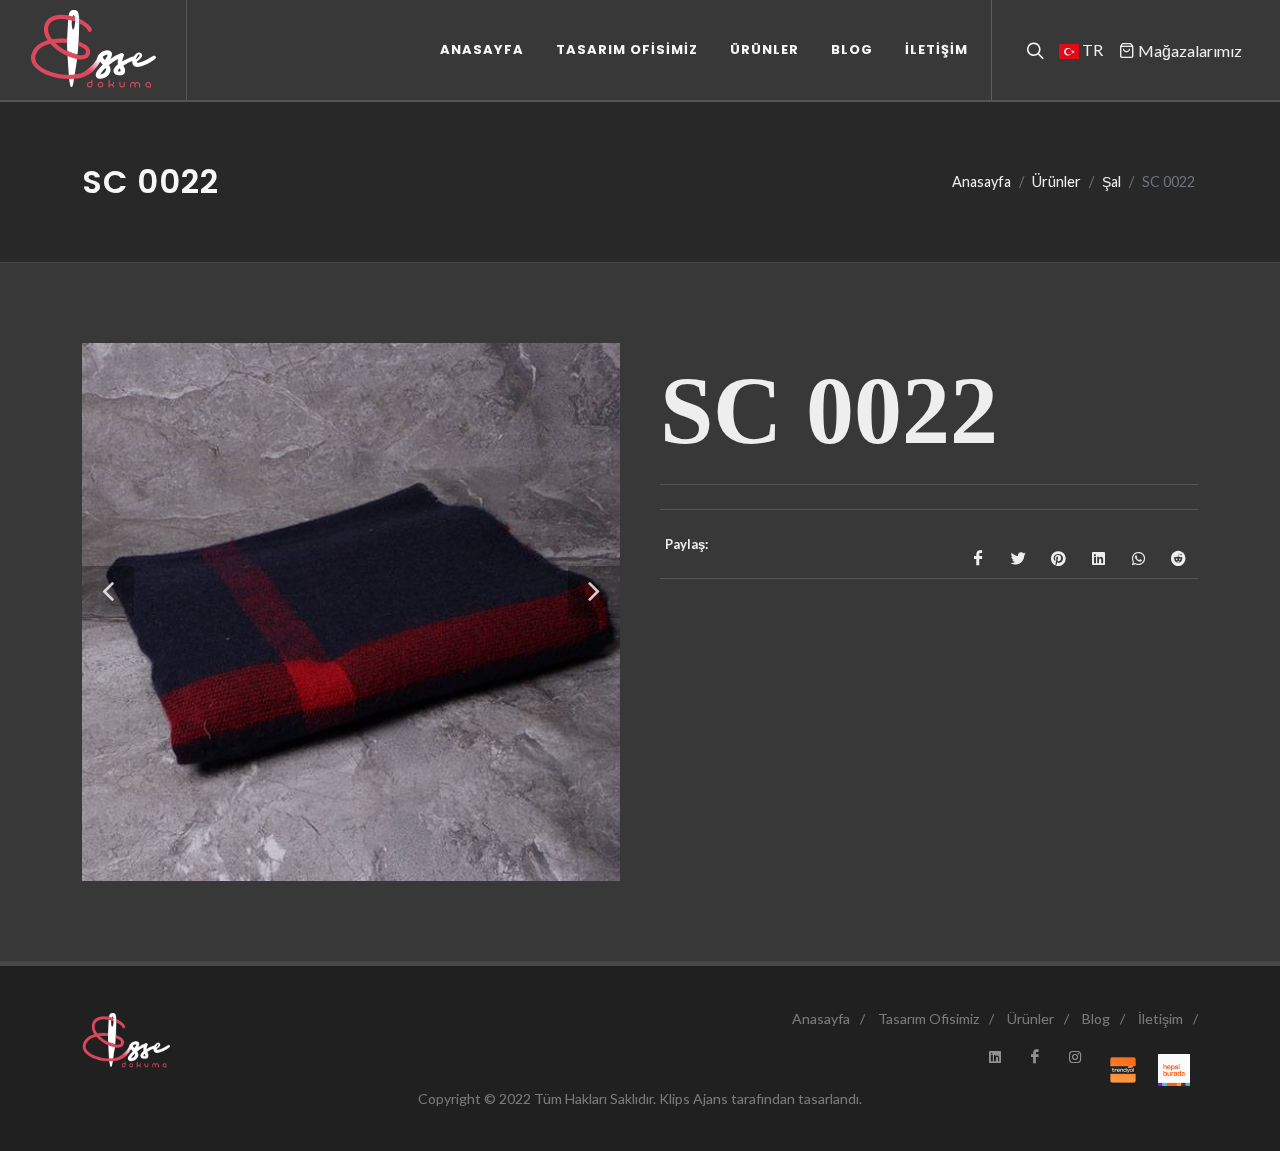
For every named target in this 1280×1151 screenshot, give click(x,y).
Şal (1111, 181)
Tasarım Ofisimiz (928, 1018)
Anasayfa (981, 181)
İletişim (1160, 1018)
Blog (1096, 1018)
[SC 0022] (351, 612)
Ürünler (1056, 181)
